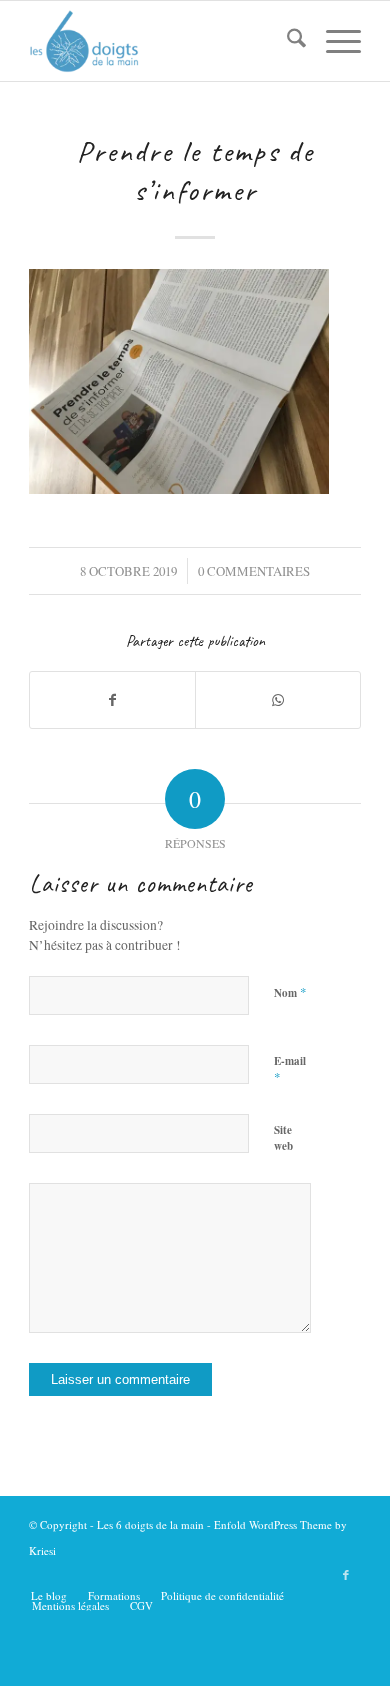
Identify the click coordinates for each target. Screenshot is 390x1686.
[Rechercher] (286, 41)
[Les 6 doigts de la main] (161, 41)
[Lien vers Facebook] (346, 1575)
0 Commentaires (254, 571)
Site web (283, 1138)
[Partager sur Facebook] (112, 700)
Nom (290, 992)
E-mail (290, 1070)
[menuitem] (286, 41)
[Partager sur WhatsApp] (278, 700)
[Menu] (333, 41)
